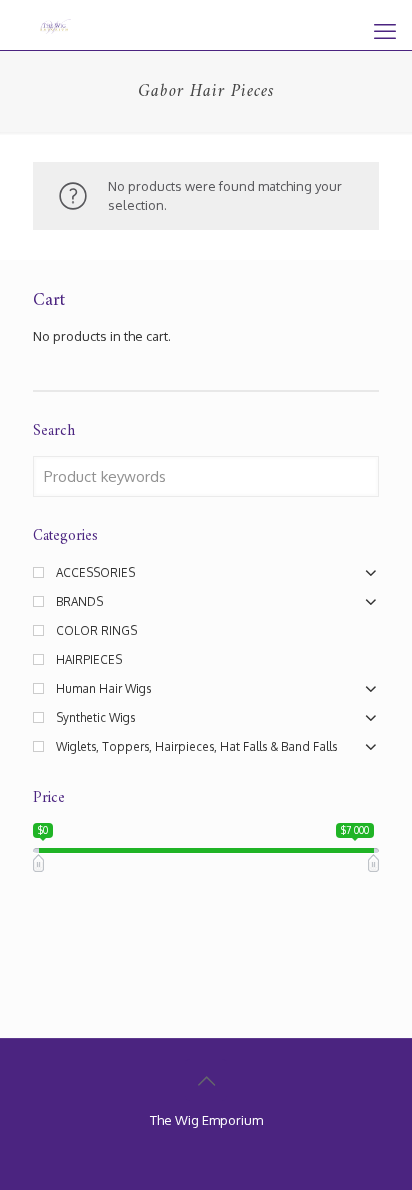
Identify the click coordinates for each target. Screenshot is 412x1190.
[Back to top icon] (206, 1080)
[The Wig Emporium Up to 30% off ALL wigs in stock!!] (55, 25)
